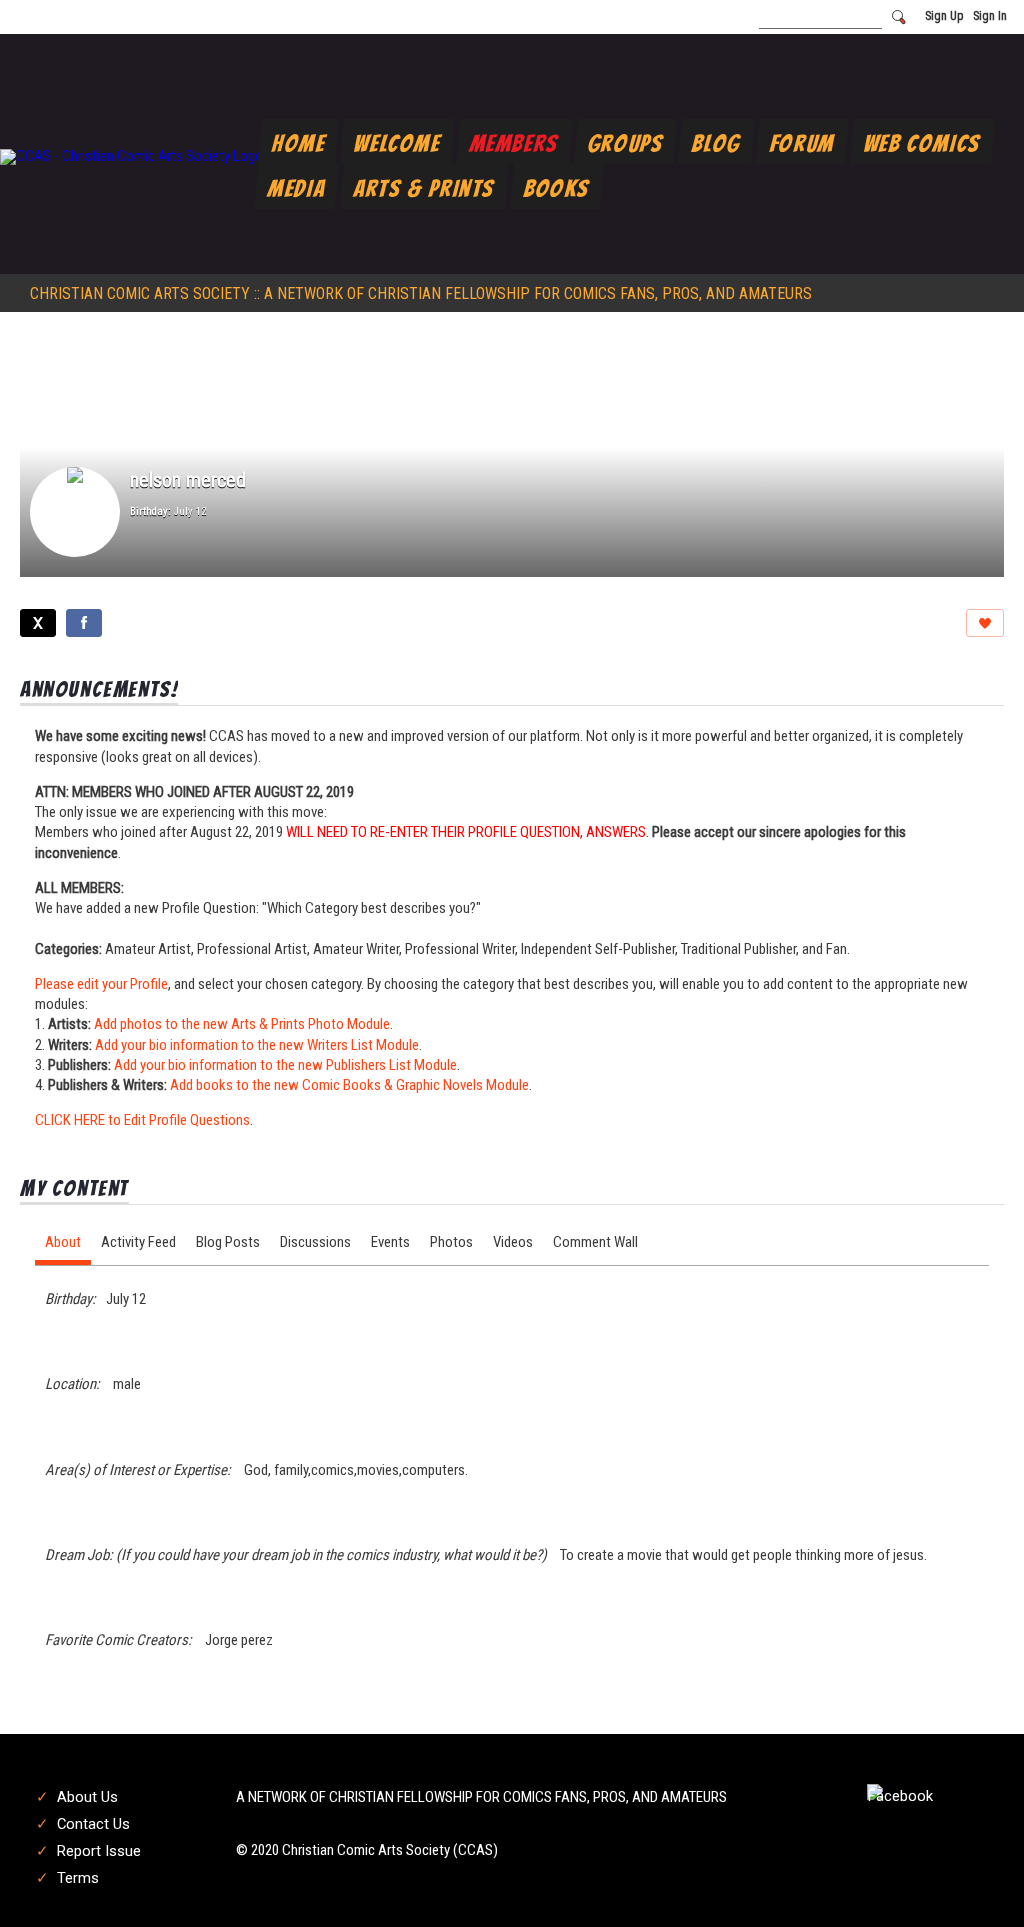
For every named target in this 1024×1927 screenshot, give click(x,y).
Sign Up (944, 16)
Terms (78, 1878)
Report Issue (99, 1851)
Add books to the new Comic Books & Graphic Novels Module (349, 1085)
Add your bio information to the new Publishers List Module (285, 1065)
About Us (87, 1797)
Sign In (990, 16)
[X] (38, 623)
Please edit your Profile (101, 984)
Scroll (974, 1879)
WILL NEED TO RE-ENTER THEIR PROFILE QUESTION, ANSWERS (466, 832)
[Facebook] (84, 623)
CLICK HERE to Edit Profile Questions (142, 1120)
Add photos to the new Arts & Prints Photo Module (242, 1024)
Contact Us (93, 1824)
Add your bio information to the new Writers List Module (257, 1045)
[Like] (985, 623)
